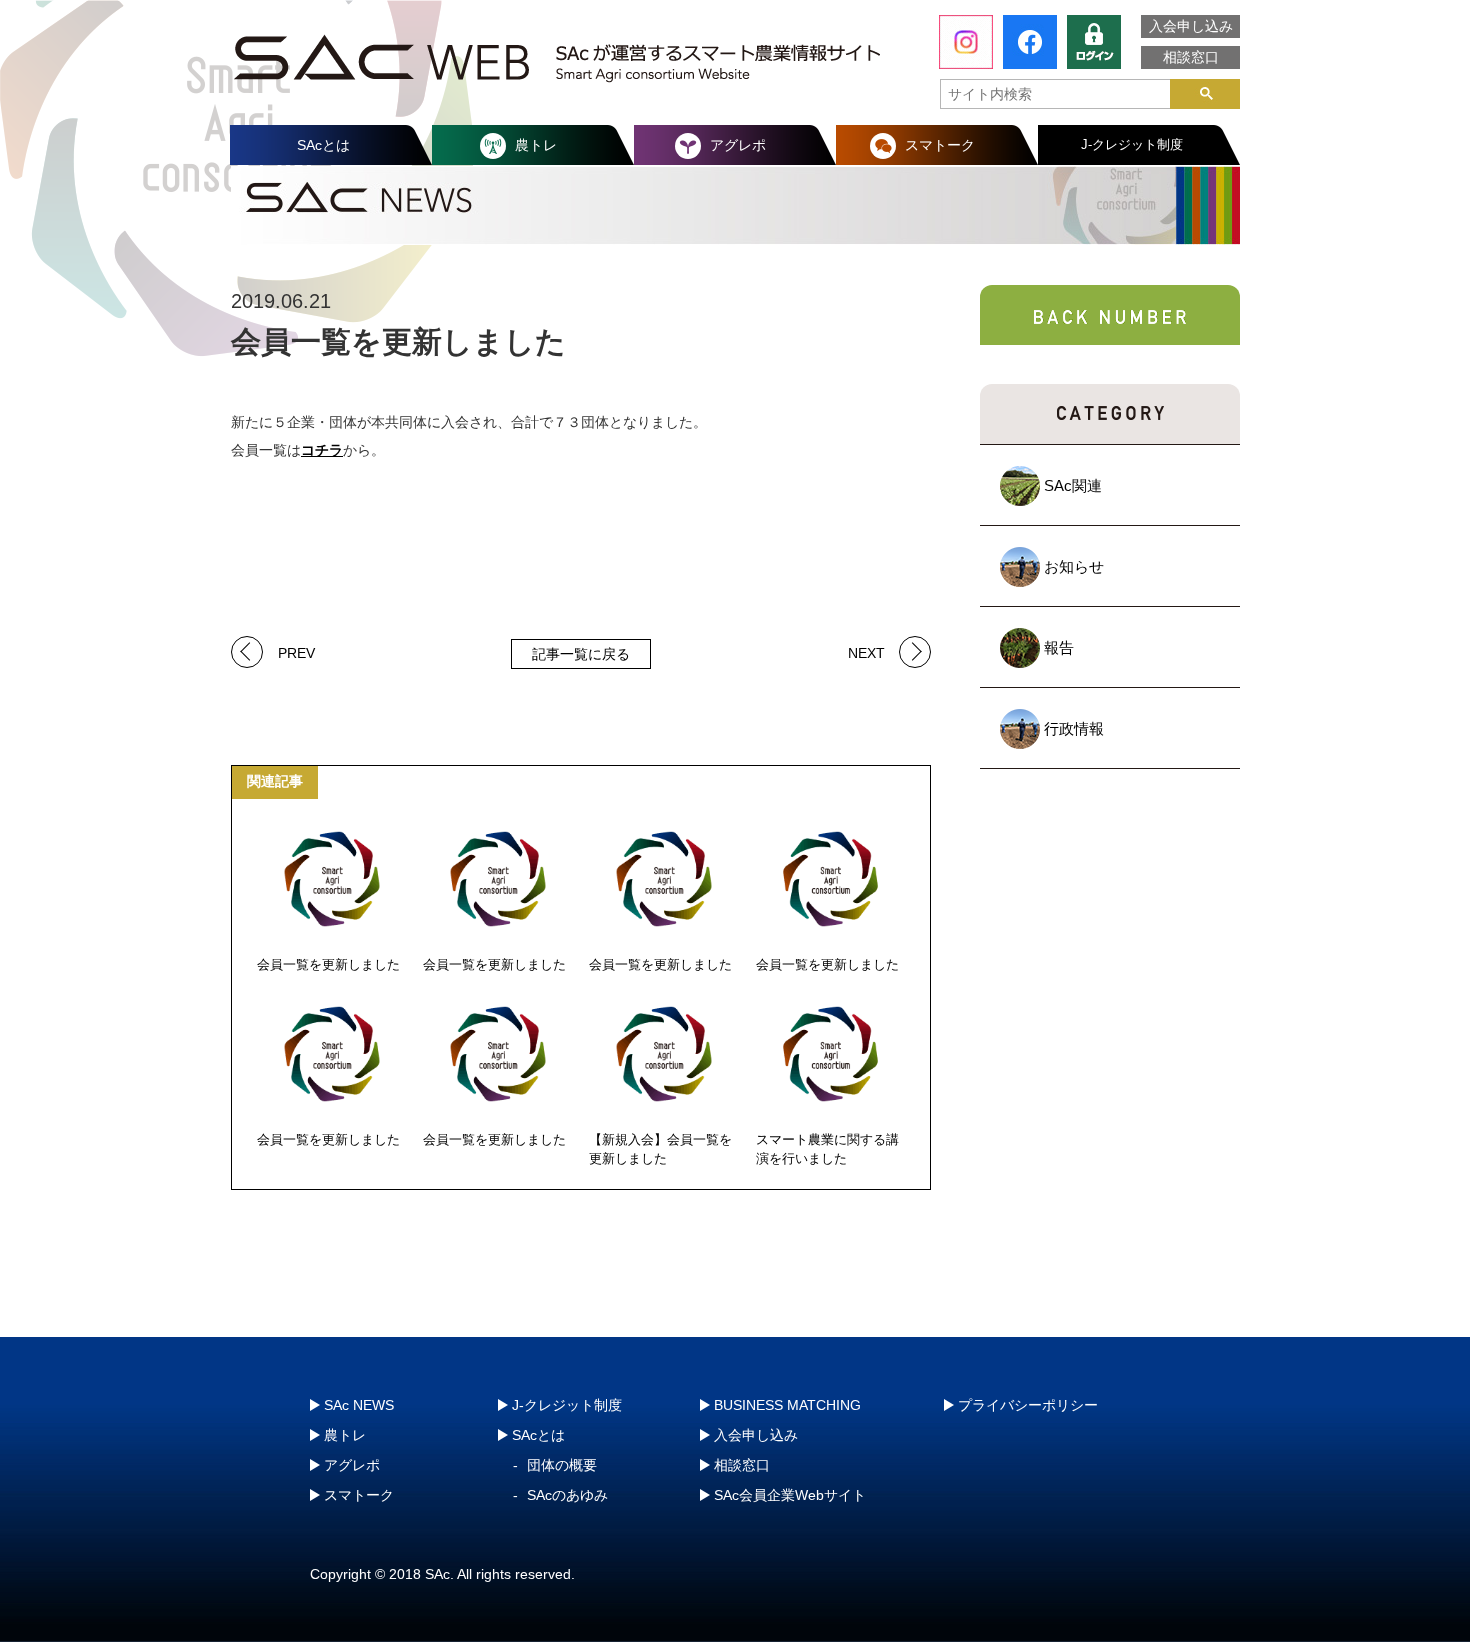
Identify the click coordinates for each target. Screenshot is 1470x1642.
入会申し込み (1191, 26)
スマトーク (940, 145)
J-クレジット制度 (1132, 144)
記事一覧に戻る (581, 654)
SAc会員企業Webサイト (790, 1495)
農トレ (536, 145)
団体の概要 (562, 1465)
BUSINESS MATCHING (787, 1405)
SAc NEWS (359, 1405)
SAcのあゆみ (567, 1495)
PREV (296, 651)
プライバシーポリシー (1028, 1405)
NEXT (866, 651)
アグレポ (738, 145)
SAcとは (323, 145)
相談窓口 (1191, 57)
